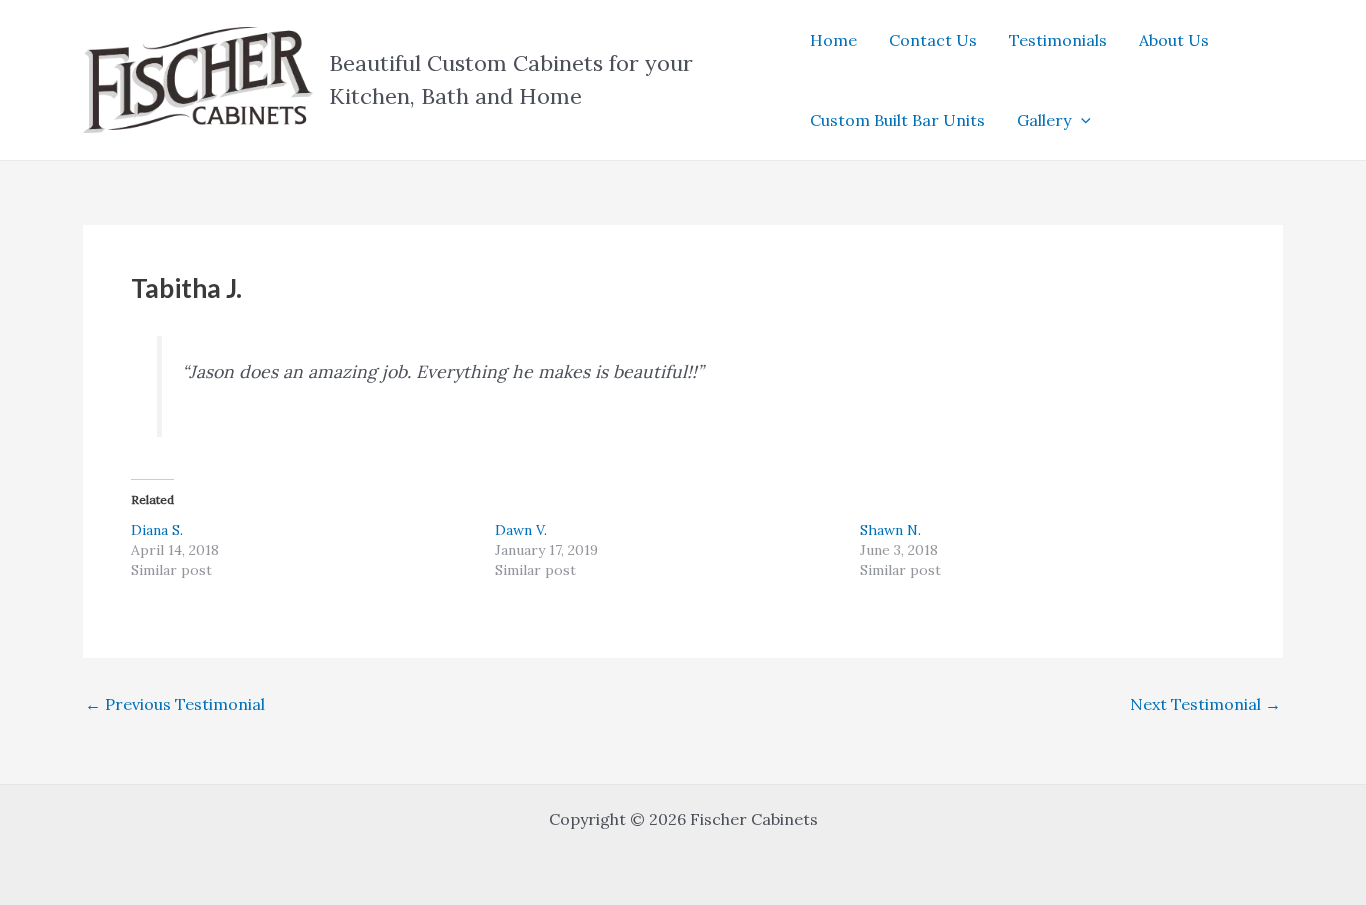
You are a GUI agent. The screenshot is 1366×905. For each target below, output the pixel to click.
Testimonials (1058, 40)
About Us (1174, 40)
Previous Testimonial (175, 704)
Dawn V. (521, 530)
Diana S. (157, 530)
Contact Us (933, 40)
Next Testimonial (1205, 704)
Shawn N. (890, 530)
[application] (1081, 120)
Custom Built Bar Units (897, 120)
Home (833, 40)
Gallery (1044, 120)
